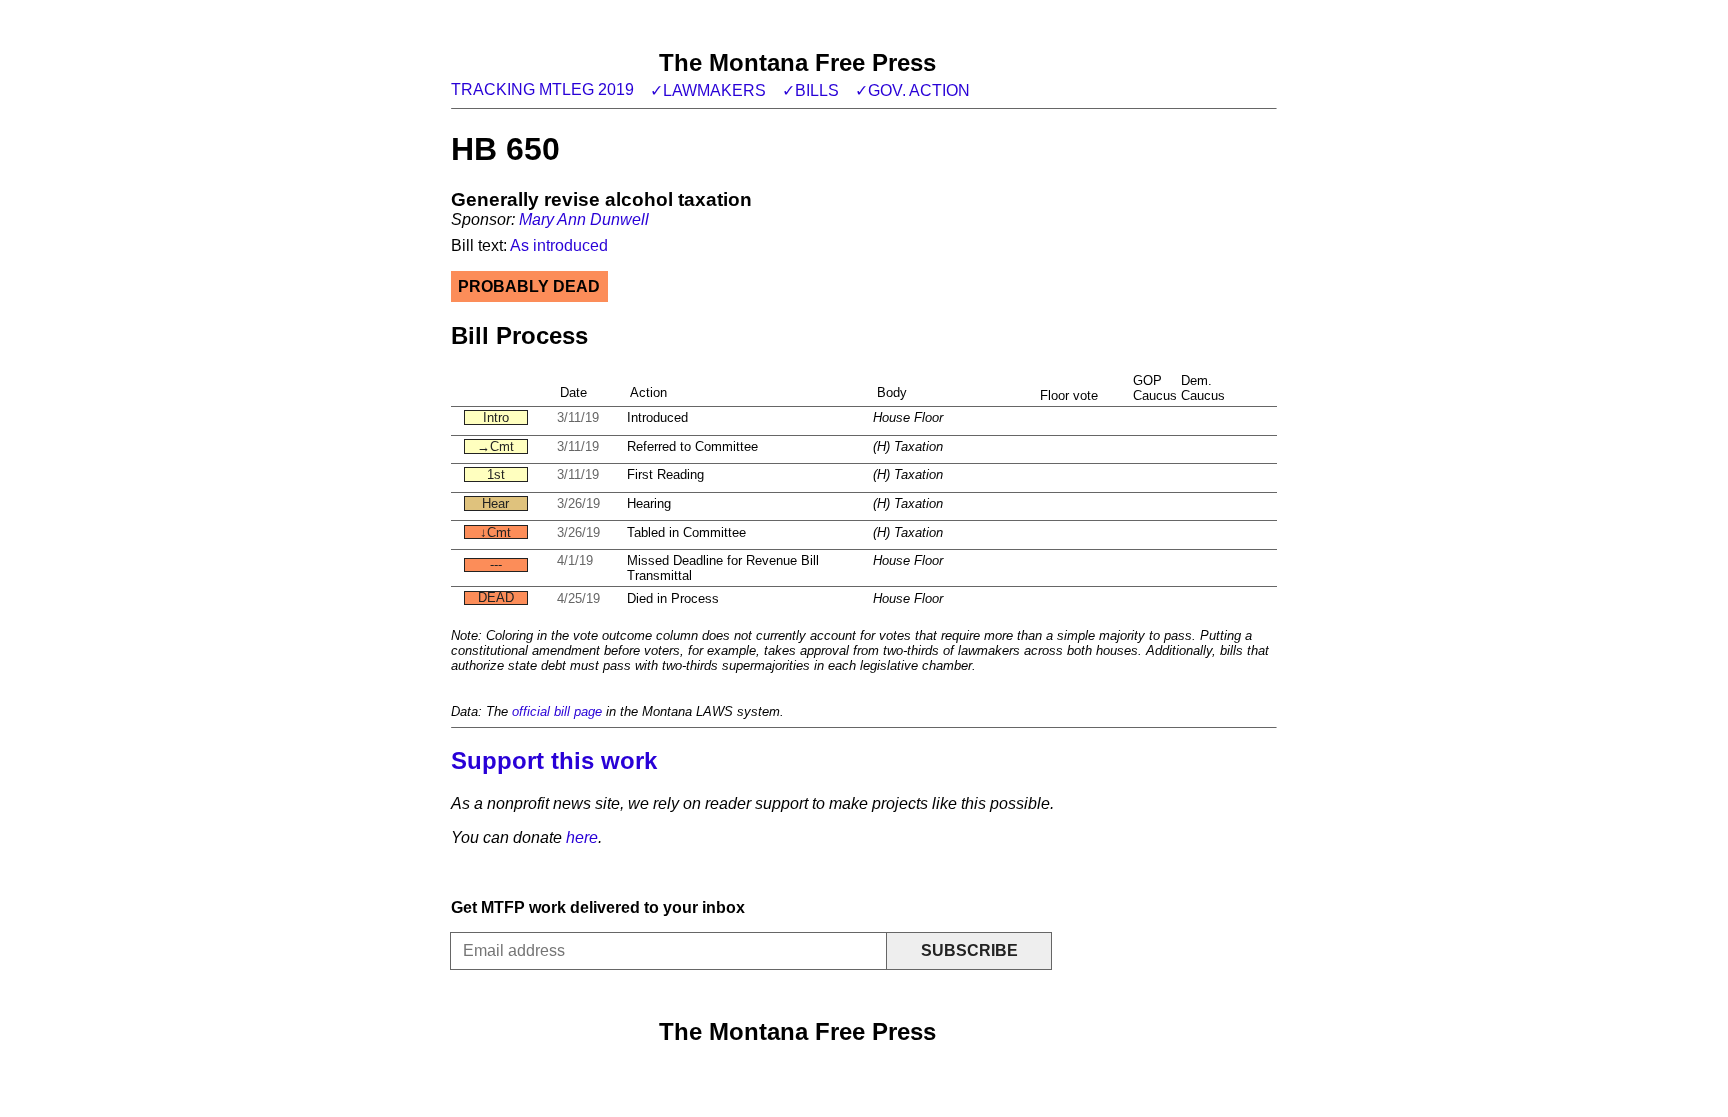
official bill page (557, 711)
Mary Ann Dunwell (584, 219)
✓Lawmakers (708, 90)
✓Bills (810, 90)
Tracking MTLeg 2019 (542, 89)
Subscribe (969, 950)
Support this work (554, 760)
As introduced (559, 245)
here (582, 837)
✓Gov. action (912, 90)
